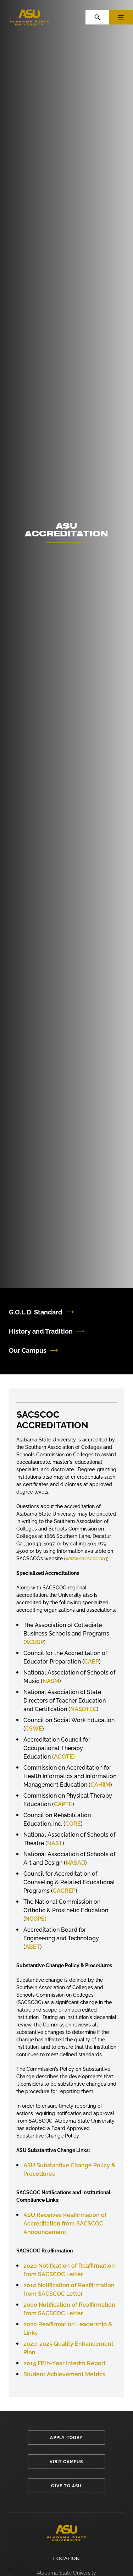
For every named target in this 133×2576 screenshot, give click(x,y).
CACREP (64, 1891)
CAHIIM (100, 1785)
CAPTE (63, 1804)
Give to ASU (66, 2486)
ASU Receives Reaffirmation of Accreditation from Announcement (65, 2224)
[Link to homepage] (66, 2533)
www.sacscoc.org (86, 1559)
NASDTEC (84, 1709)
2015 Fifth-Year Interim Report (65, 2363)
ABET (33, 1947)
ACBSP (35, 1642)
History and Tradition (41, 1331)
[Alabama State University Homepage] (29, 17)
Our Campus (28, 1350)
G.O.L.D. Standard (36, 1312)
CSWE (34, 1729)
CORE (73, 1824)
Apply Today (66, 2438)
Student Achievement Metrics (64, 2374)
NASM (51, 1681)
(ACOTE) (63, 1757)
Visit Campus (66, 2462)
